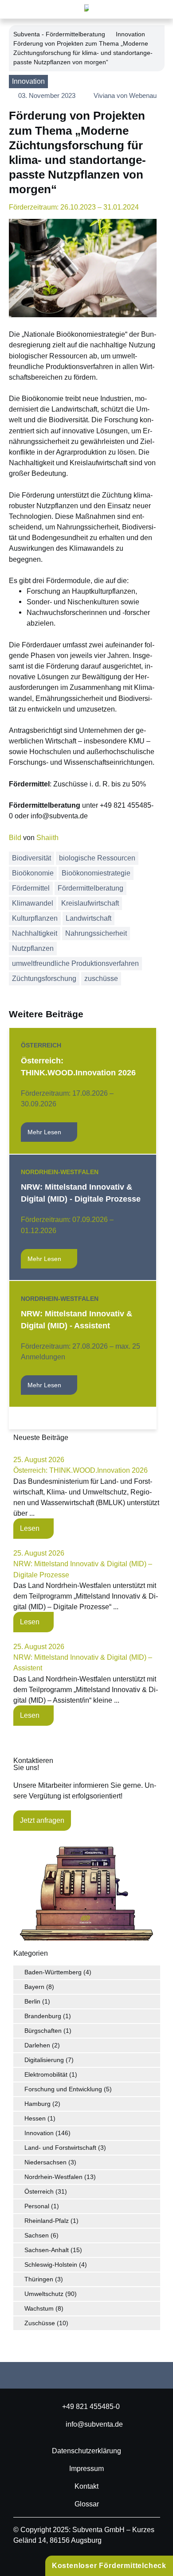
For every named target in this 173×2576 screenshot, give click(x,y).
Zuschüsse (40, 2323)
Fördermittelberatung (90, 888)
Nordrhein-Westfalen (60, 1172)
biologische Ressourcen (97, 858)
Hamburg (37, 2104)
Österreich (41, 1045)
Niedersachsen (45, 2162)
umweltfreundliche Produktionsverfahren (75, 963)
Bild (15, 837)
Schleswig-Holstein (51, 2265)
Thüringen (39, 2279)
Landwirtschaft (88, 918)
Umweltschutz (44, 2294)
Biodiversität (31, 858)
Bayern (34, 1987)
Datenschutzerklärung (86, 2451)
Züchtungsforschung (44, 979)
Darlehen (37, 2045)
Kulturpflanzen (35, 918)
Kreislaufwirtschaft (90, 903)
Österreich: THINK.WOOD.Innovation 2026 (81, 1470)
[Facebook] (43, 2375)
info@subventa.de (94, 2424)
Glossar (87, 2504)
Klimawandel (33, 903)
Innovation (130, 34)
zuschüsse (101, 979)
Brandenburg (43, 2016)
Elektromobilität (46, 2074)
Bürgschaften (43, 2031)
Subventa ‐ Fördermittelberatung (59, 34)
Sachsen (37, 2235)
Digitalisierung (44, 2060)
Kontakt (86, 2486)
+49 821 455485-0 (91, 2406)
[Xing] (101, 2375)
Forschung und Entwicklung (63, 2089)
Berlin (32, 2001)
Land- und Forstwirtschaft (60, 2148)
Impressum (86, 2468)
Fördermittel (31, 888)
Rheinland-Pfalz (47, 2221)
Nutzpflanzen (33, 948)
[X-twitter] (130, 2375)
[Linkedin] (72, 2375)
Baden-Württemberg (53, 1972)
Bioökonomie (33, 873)
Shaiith (47, 837)
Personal (37, 2206)
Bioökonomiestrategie (96, 873)
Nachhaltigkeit (35, 933)
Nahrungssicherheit (96, 933)
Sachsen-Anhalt (47, 2250)
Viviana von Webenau (125, 95)
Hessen (35, 2118)
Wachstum (39, 2308)
